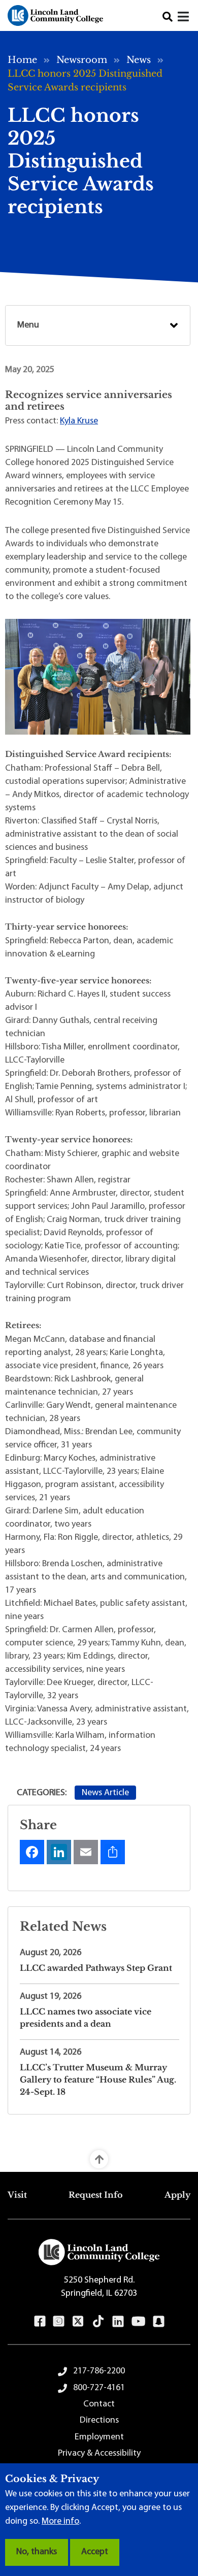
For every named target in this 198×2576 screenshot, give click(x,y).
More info (60, 2522)
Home (22, 60)
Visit (17, 2195)
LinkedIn (118, 2321)
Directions (99, 2421)
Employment (99, 2437)
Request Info (96, 2195)
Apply (177, 2195)
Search (168, 17)
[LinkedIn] (59, 1852)
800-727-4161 (99, 2388)
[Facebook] (32, 1852)
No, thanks (37, 2552)
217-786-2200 (99, 2371)
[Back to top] (99, 2159)
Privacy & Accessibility (99, 2454)
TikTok (98, 2321)
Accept (95, 2552)
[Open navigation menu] (184, 18)
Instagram (59, 2321)
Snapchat (159, 2321)
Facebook (40, 2321)
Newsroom (82, 60)
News (139, 60)
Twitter (78, 2321)
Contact (99, 2404)
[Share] (113, 1852)
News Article (105, 1793)
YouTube (138, 2321)
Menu (28, 325)
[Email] (86, 1852)
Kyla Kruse (79, 421)
